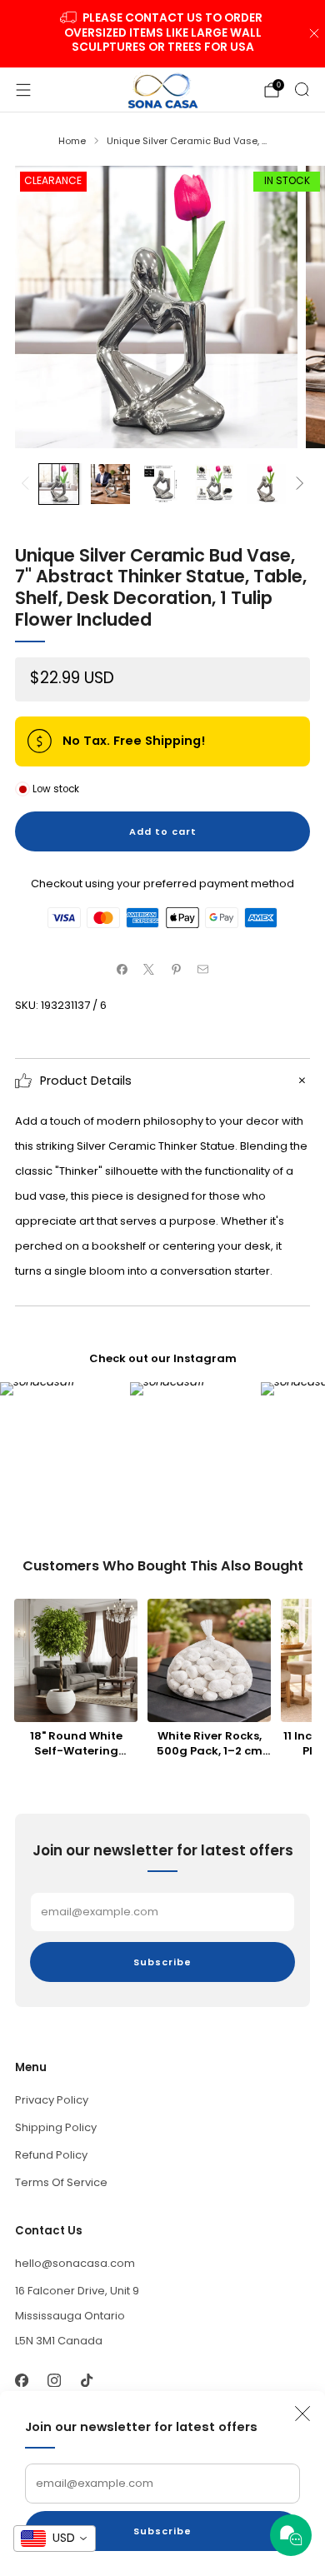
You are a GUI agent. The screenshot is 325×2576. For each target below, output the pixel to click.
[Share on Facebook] (122, 970)
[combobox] (55, 2539)
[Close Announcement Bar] (314, 33)
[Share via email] (203, 970)
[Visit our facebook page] (21, 2380)
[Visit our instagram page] (54, 2380)
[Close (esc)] (302, 2414)
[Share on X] (149, 970)
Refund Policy (51, 2155)
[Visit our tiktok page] (86, 2380)
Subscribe (162, 2531)
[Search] (302, 89)
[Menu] (23, 90)
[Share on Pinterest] (177, 970)
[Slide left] (28, 484)
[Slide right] (297, 484)
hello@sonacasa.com (75, 2263)
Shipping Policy (56, 2127)
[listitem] (163, 34)
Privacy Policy (52, 2100)
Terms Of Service (61, 2182)
